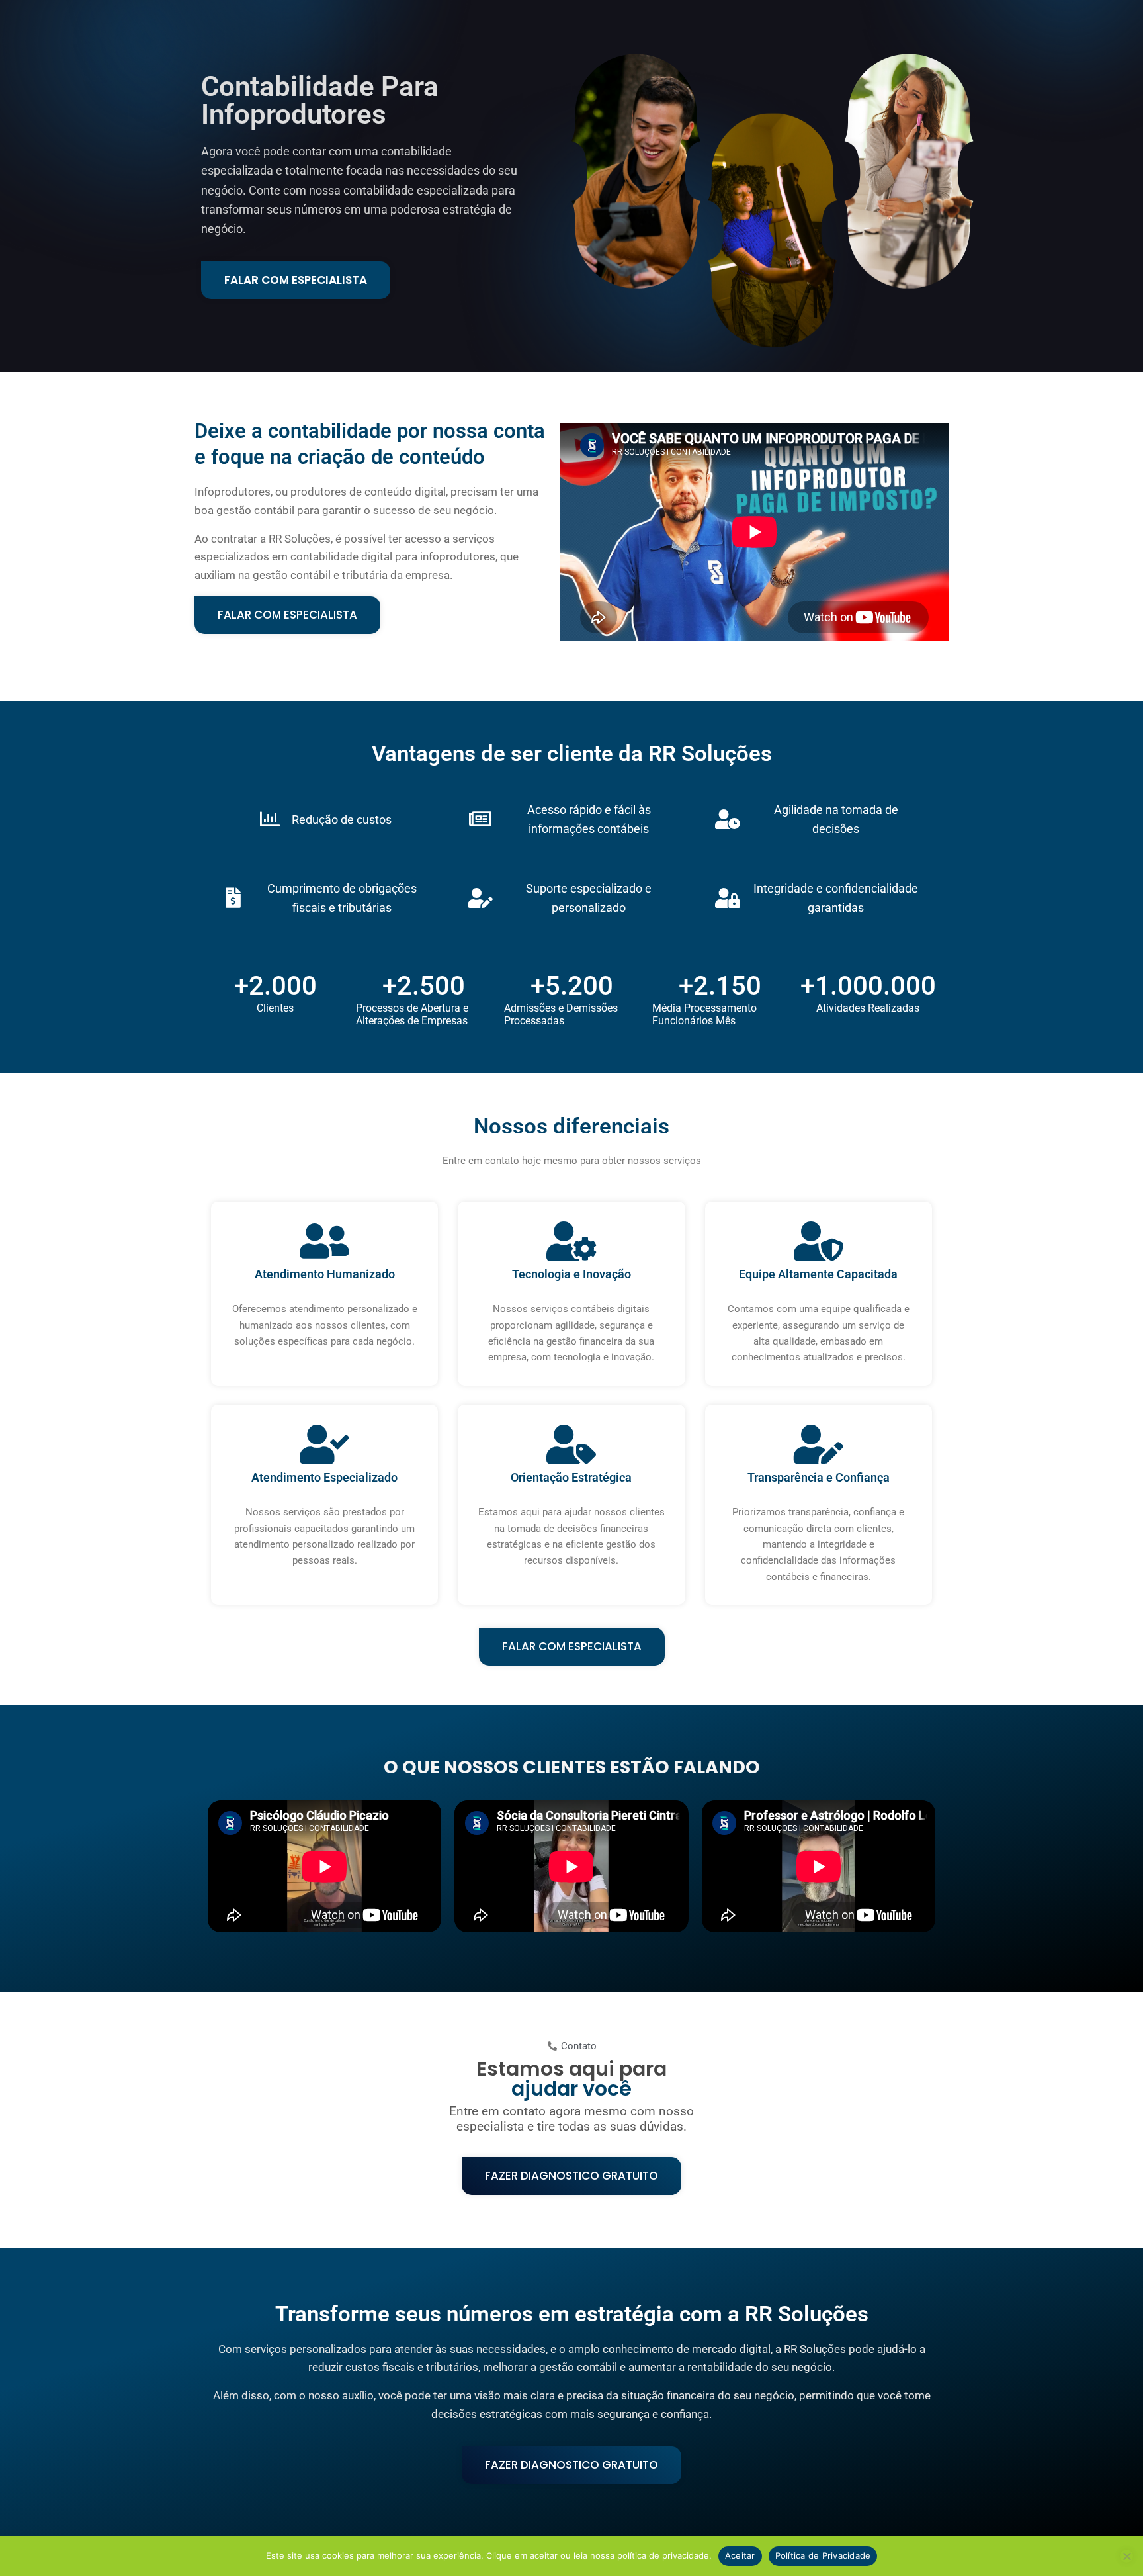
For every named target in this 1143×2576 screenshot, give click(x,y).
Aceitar (740, 2555)
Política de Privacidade (823, 2555)
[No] (1126, 2556)
